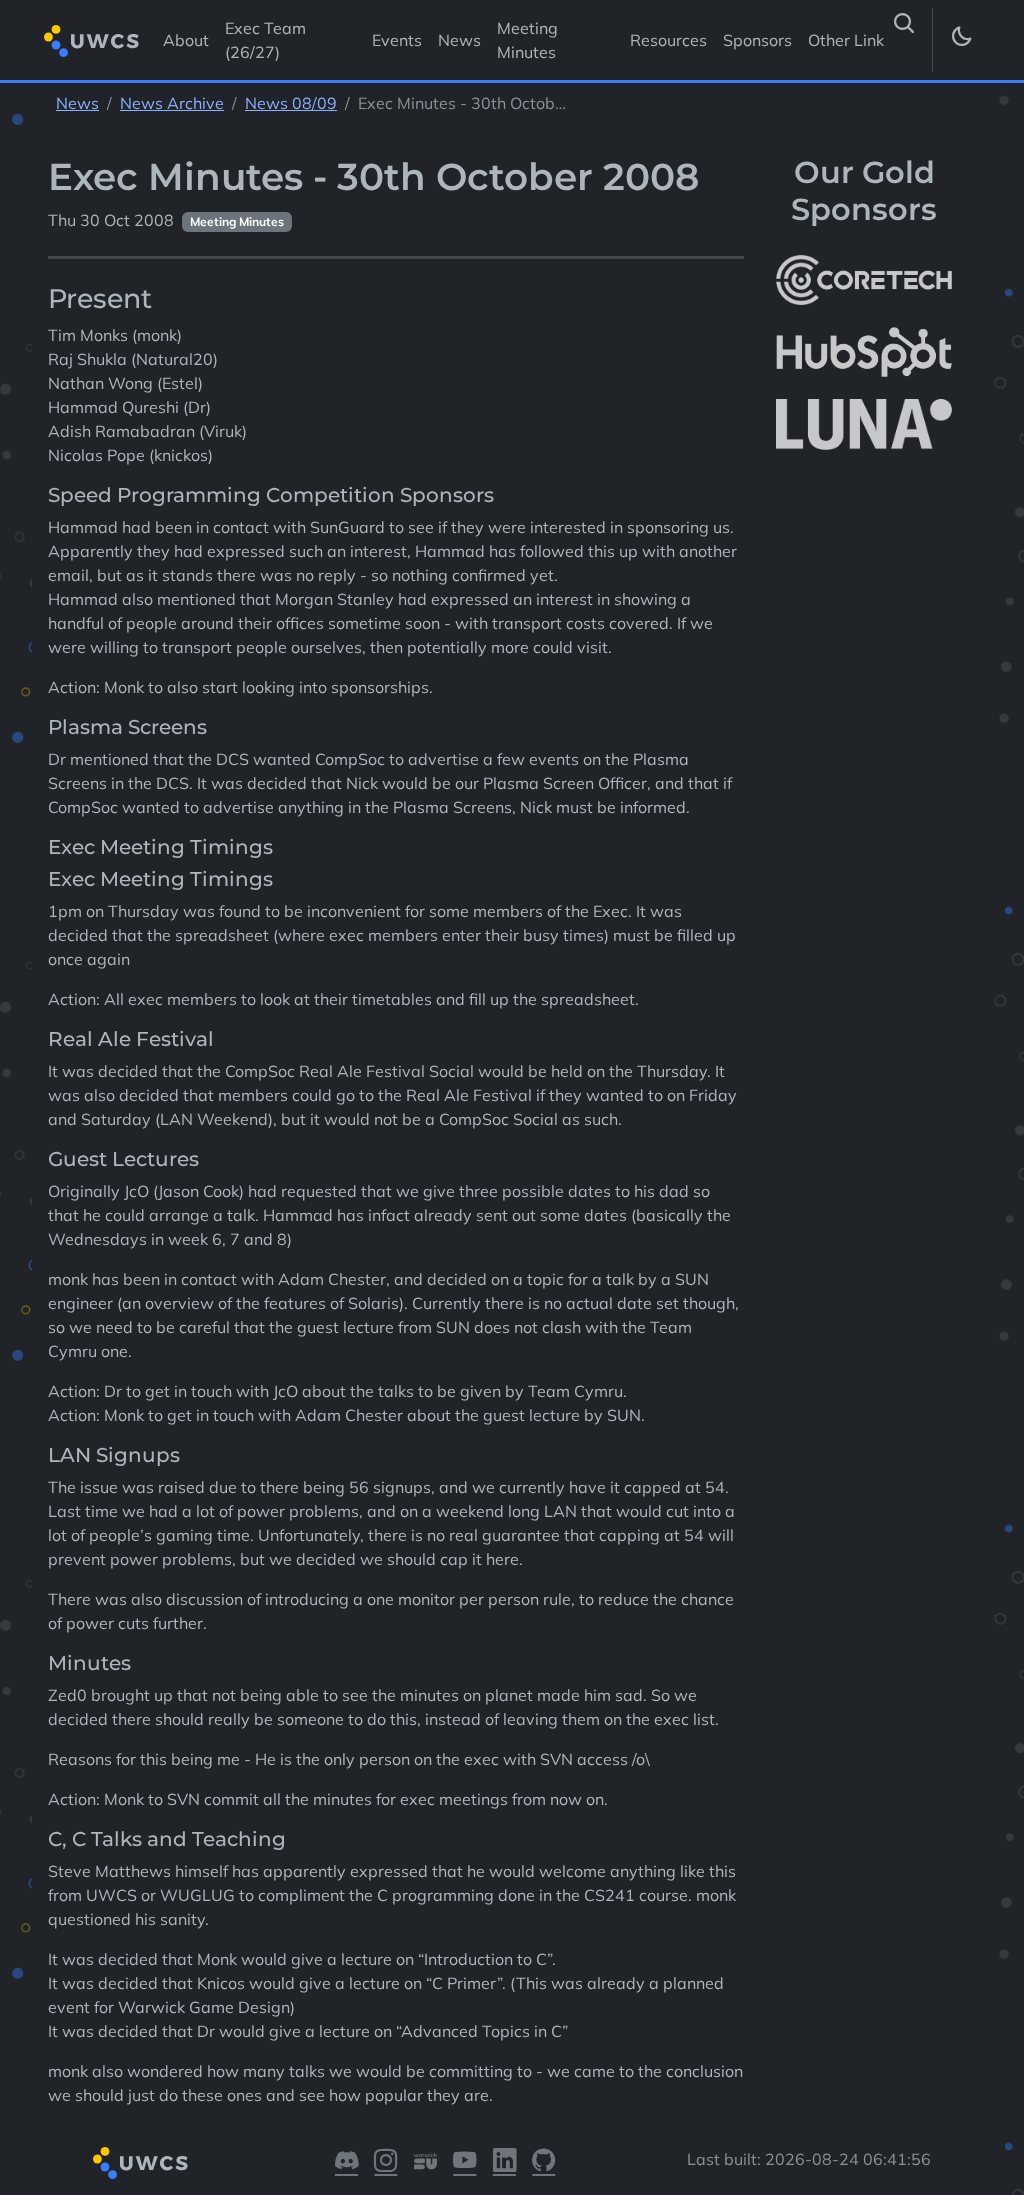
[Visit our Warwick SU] (425, 2163)
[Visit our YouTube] (464, 2163)
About (186, 40)
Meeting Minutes (527, 40)
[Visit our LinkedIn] (504, 2163)
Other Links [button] (852, 40)
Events (397, 40)
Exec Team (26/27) (265, 40)
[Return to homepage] (91, 40)
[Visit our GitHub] (543, 2163)
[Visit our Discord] (346, 2163)
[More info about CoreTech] (864, 280)
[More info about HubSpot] (864, 352)
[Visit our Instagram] (385, 2163)
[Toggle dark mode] (960, 40)
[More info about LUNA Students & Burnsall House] (864, 424)
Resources (668, 40)
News (459, 40)
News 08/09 (291, 103)
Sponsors (757, 40)
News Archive (172, 103)
